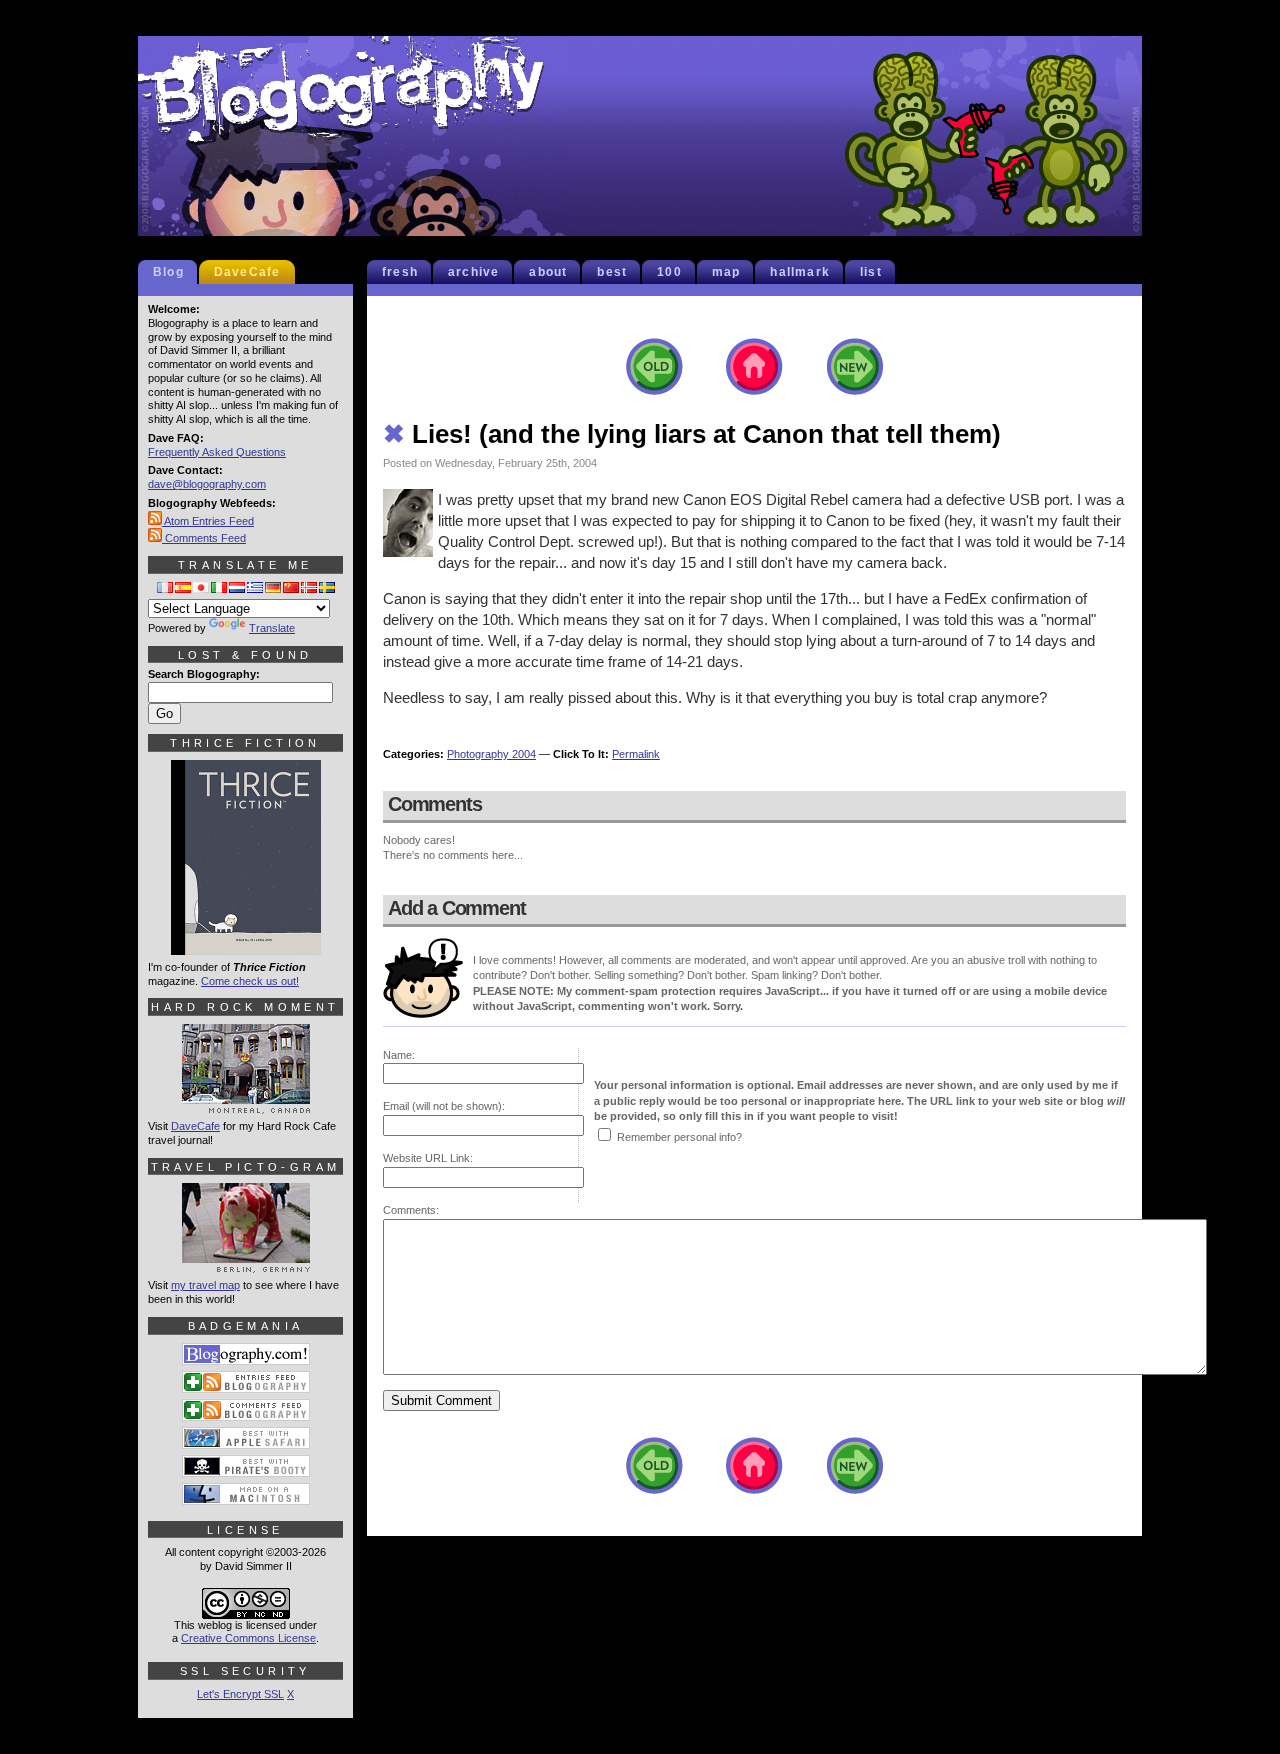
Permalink (636, 754)
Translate (272, 628)
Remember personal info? (679, 1137)
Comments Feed (204, 538)
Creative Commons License (248, 1638)
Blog (168, 272)
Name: (399, 1055)
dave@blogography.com (207, 484)
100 (669, 272)
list (871, 272)
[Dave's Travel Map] (246, 1264)
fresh (400, 272)
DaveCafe (247, 272)
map (726, 272)
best (612, 272)
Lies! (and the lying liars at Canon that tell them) (692, 434)
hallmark (800, 272)
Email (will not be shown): (444, 1106)
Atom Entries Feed (208, 521)
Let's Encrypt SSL (240, 1694)
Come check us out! (250, 981)
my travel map (205, 1285)
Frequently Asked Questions (217, 452)
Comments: (411, 1210)
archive (473, 272)
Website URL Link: (428, 1158)
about (548, 272)
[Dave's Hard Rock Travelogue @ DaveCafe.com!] (246, 1105)
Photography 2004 (491, 754)
